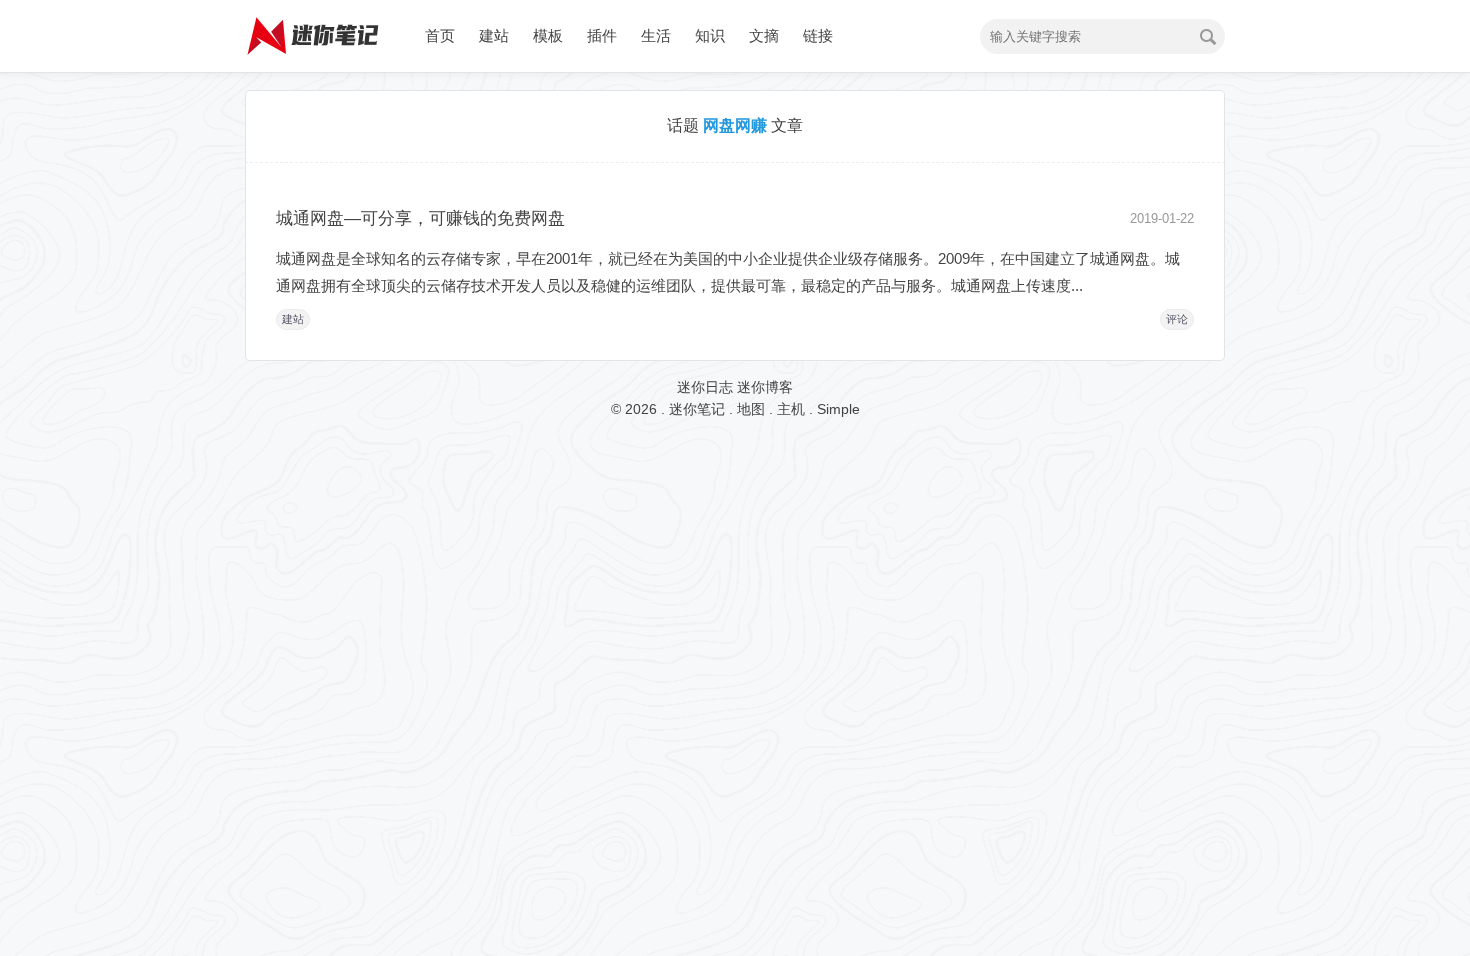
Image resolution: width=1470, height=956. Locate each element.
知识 (710, 35)
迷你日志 (705, 387)
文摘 (764, 35)
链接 (818, 35)
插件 (602, 35)
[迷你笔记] (315, 65)
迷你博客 (765, 387)
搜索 (1208, 37)
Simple (838, 409)
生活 (656, 35)
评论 (1177, 319)
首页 (440, 35)
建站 (494, 35)
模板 (548, 35)
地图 (751, 409)
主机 (791, 409)
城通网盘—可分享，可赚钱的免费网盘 (420, 218)
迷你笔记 (697, 409)
